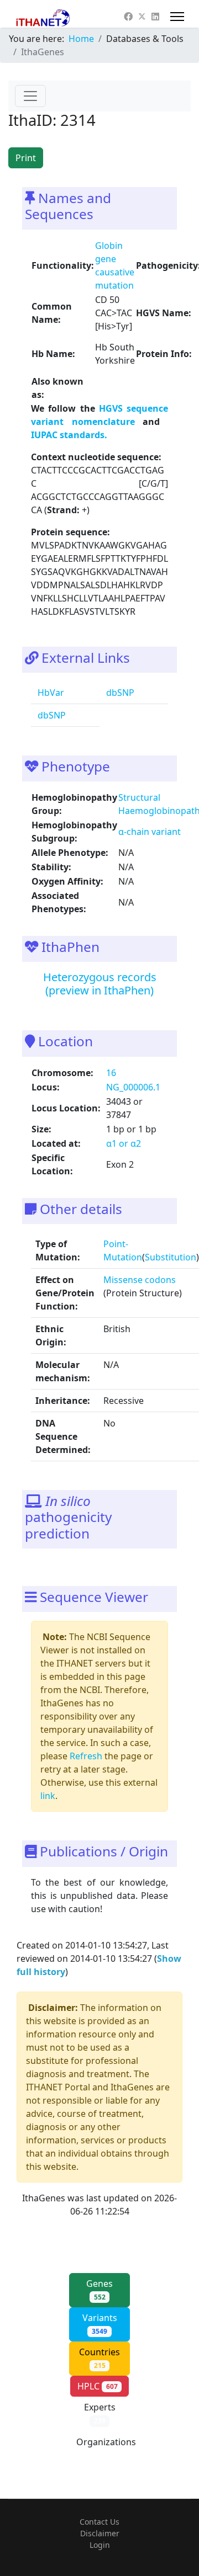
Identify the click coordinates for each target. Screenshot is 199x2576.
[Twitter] (142, 17)
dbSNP (119, 693)
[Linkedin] (155, 17)
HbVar (50, 693)
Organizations (106, 2448)
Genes (99, 2290)
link (48, 1796)
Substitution (171, 1257)
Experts (100, 2413)
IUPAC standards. (69, 435)
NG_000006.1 (133, 1087)
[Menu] (177, 17)
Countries (99, 2358)
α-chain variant (150, 832)
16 (111, 1073)
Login (100, 2545)
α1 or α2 (124, 1143)
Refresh (86, 1756)
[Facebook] (128, 17)
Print (26, 158)
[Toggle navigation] (30, 96)
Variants (100, 2324)
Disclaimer (100, 2533)
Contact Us (99, 2522)
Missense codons (140, 1280)
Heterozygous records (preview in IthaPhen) (100, 984)
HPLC (98, 2386)
